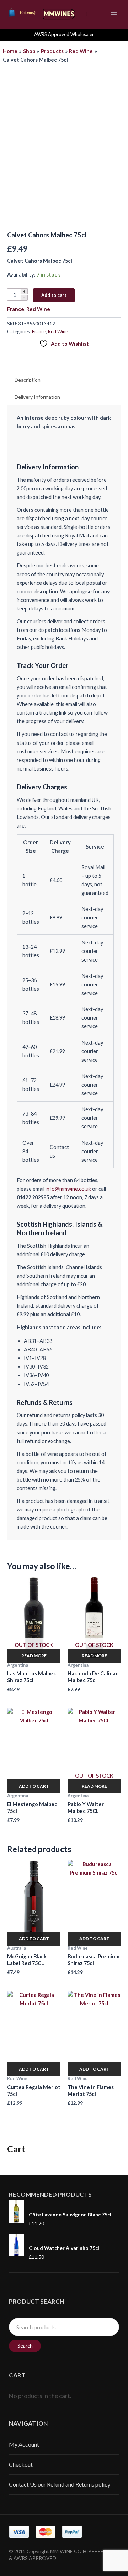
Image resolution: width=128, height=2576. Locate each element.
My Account (24, 2444)
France (16, 309)
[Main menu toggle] (114, 14)
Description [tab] (28, 380)
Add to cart (54, 295)
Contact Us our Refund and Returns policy (60, 2484)
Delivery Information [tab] (37, 397)
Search (25, 2346)
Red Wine (38, 309)
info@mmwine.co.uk (68, 1189)
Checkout (21, 2464)
